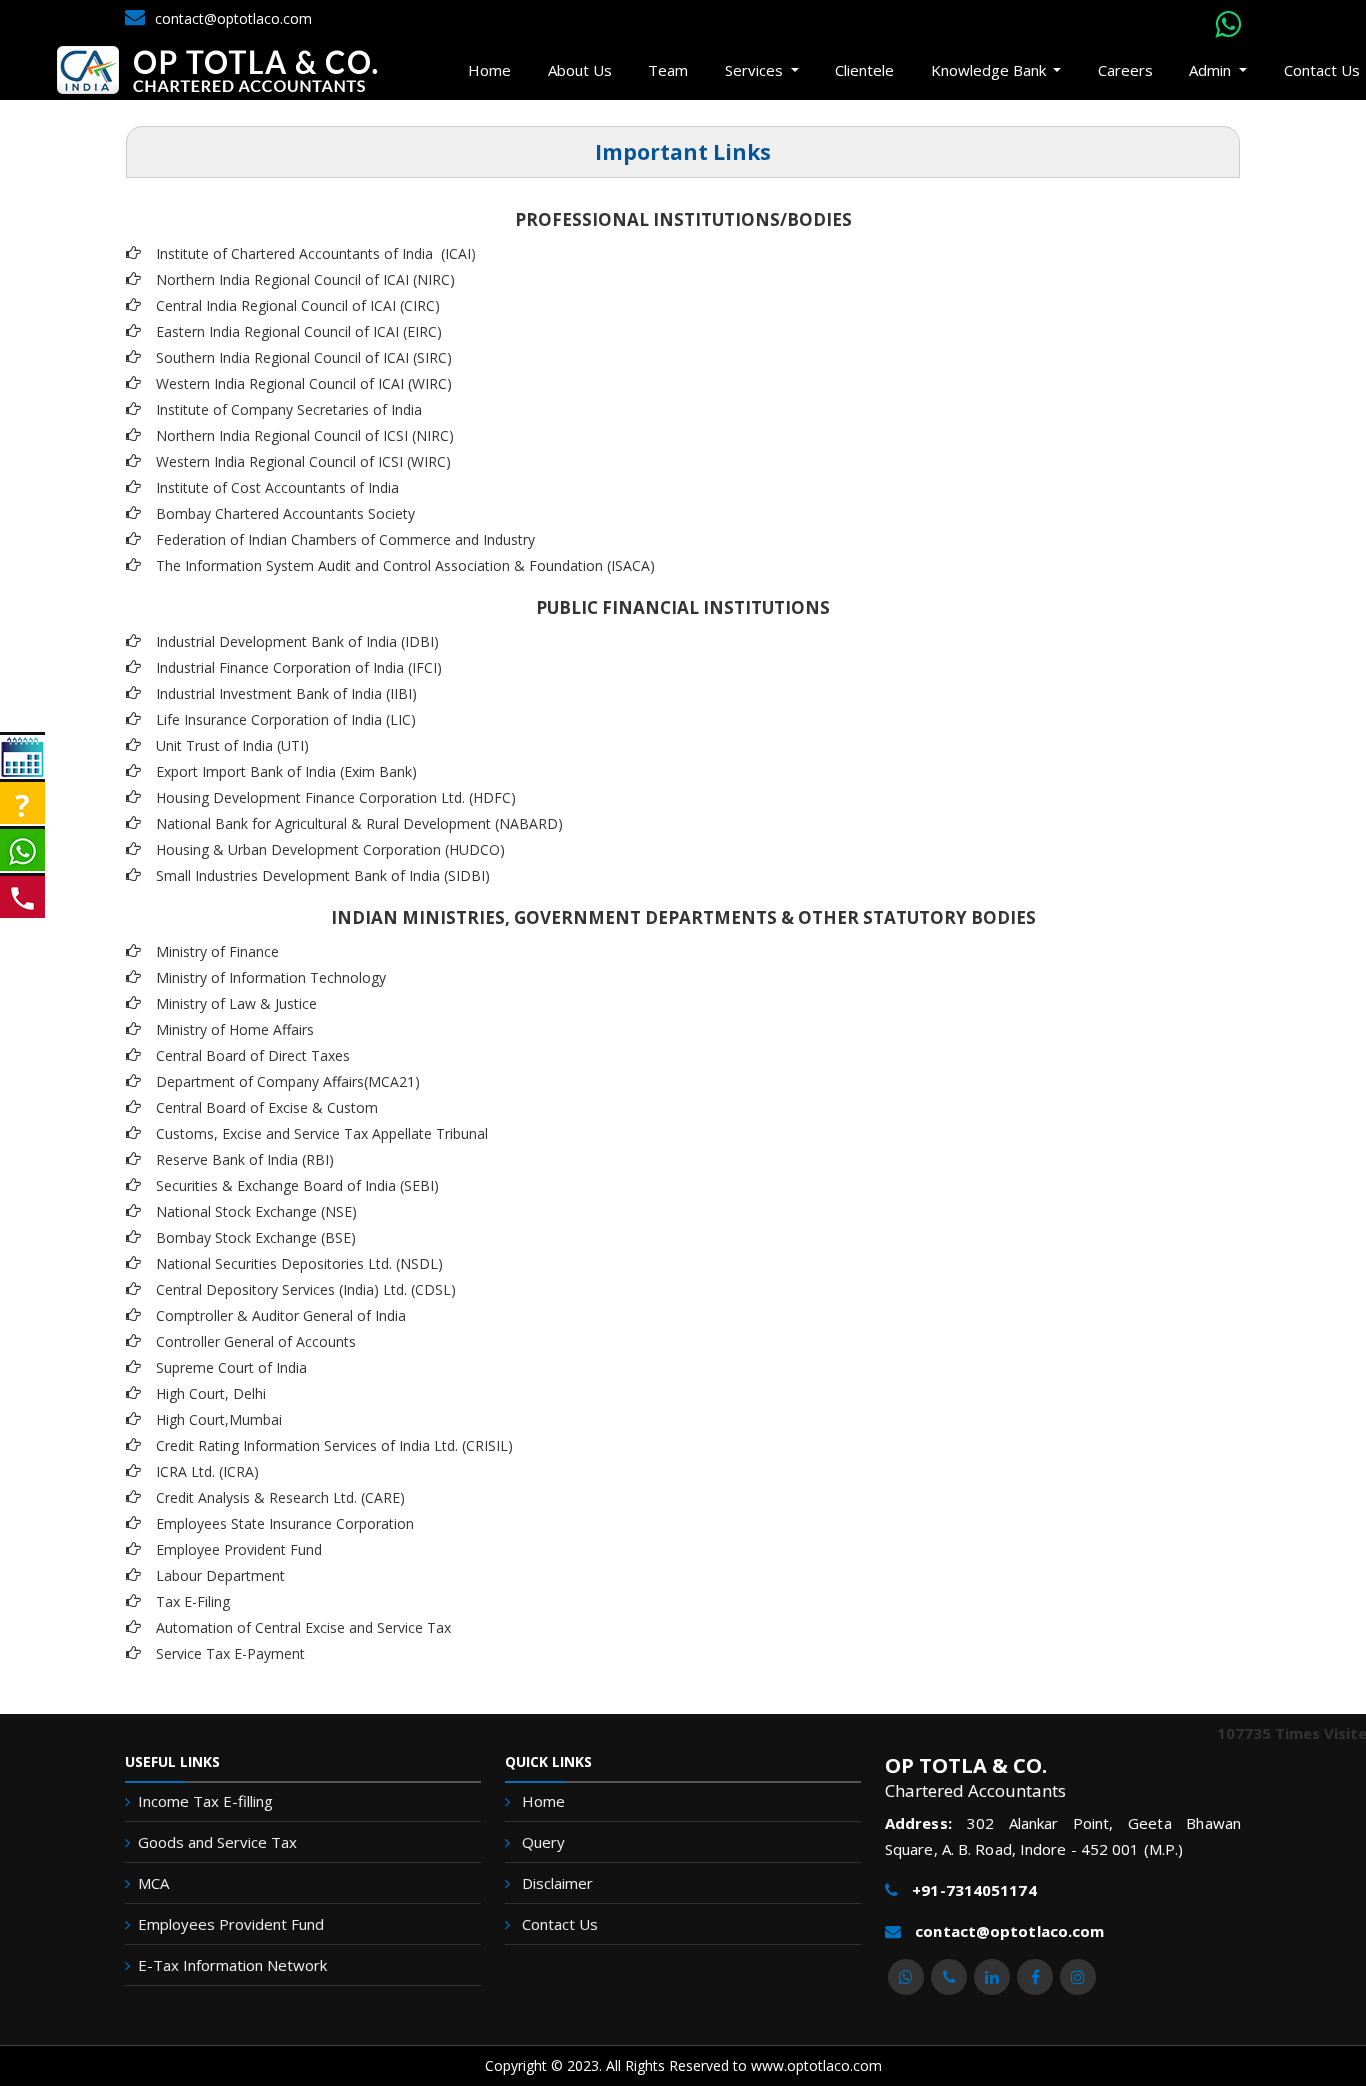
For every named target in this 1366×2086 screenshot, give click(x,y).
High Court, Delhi (211, 1393)
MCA (153, 1883)
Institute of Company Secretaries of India (289, 409)
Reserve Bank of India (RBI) (245, 1159)
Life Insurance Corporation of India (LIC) (286, 719)
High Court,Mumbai (219, 1419)
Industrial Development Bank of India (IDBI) (297, 641)
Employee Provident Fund (239, 1549)
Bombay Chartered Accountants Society (285, 513)
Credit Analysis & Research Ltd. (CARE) (280, 1497)
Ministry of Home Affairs (235, 1029)
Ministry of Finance (217, 951)
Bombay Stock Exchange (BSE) (256, 1237)
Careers (1125, 70)
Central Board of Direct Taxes (253, 1055)
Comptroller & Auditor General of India (281, 1315)
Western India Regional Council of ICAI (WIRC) (304, 383)
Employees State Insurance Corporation (285, 1523)
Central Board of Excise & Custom (267, 1107)
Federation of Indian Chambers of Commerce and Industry (345, 539)
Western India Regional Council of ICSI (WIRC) (303, 461)
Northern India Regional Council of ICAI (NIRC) (305, 279)
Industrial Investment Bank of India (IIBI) (286, 693)
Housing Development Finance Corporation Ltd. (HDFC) (336, 797)
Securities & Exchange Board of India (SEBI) (297, 1185)
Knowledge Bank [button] (990, 70)
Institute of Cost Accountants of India (277, 487)
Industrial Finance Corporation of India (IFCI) (299, 667)
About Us (580, 70)
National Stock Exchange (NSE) (256, 1211)
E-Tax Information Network (232, 1965)
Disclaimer (557, 1883)
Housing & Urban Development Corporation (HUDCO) (330, 849)
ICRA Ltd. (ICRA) (207, 1471)
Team (668, 70)
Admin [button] (1212, 70)
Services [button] (756, 70)
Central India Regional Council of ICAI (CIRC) (298, 305)
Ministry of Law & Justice (236, 1003)
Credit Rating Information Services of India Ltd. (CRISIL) (334, 1445)
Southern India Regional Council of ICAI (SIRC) (304, 357)
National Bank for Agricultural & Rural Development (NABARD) (359, 823)
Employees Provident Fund (231, 1924)
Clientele (864, 70)
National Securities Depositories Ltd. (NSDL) (299, 1263)
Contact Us (560, 1924)
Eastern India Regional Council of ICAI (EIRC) (299, 331)
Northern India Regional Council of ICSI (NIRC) (305, 435)
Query (543, 1842)
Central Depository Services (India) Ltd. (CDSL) (306, 1289)
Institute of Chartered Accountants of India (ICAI (313, 253)
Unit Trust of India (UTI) (232, 745)
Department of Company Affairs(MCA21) (288, 1081)
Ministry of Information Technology (271, 977)
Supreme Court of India (231, 1367)
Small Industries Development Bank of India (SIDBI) (323, 875)
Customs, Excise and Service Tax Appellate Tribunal (322, 1133)
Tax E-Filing (193, 1601)
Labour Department (220, 1575)
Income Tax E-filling (205, 1801)
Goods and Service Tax (217, 1842)
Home (489, 70)
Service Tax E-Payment (230, 1653)
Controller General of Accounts (256, 1341)
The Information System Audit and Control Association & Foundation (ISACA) (405, 565)
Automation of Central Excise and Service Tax (303, 1627)
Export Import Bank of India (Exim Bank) (286, 771)
